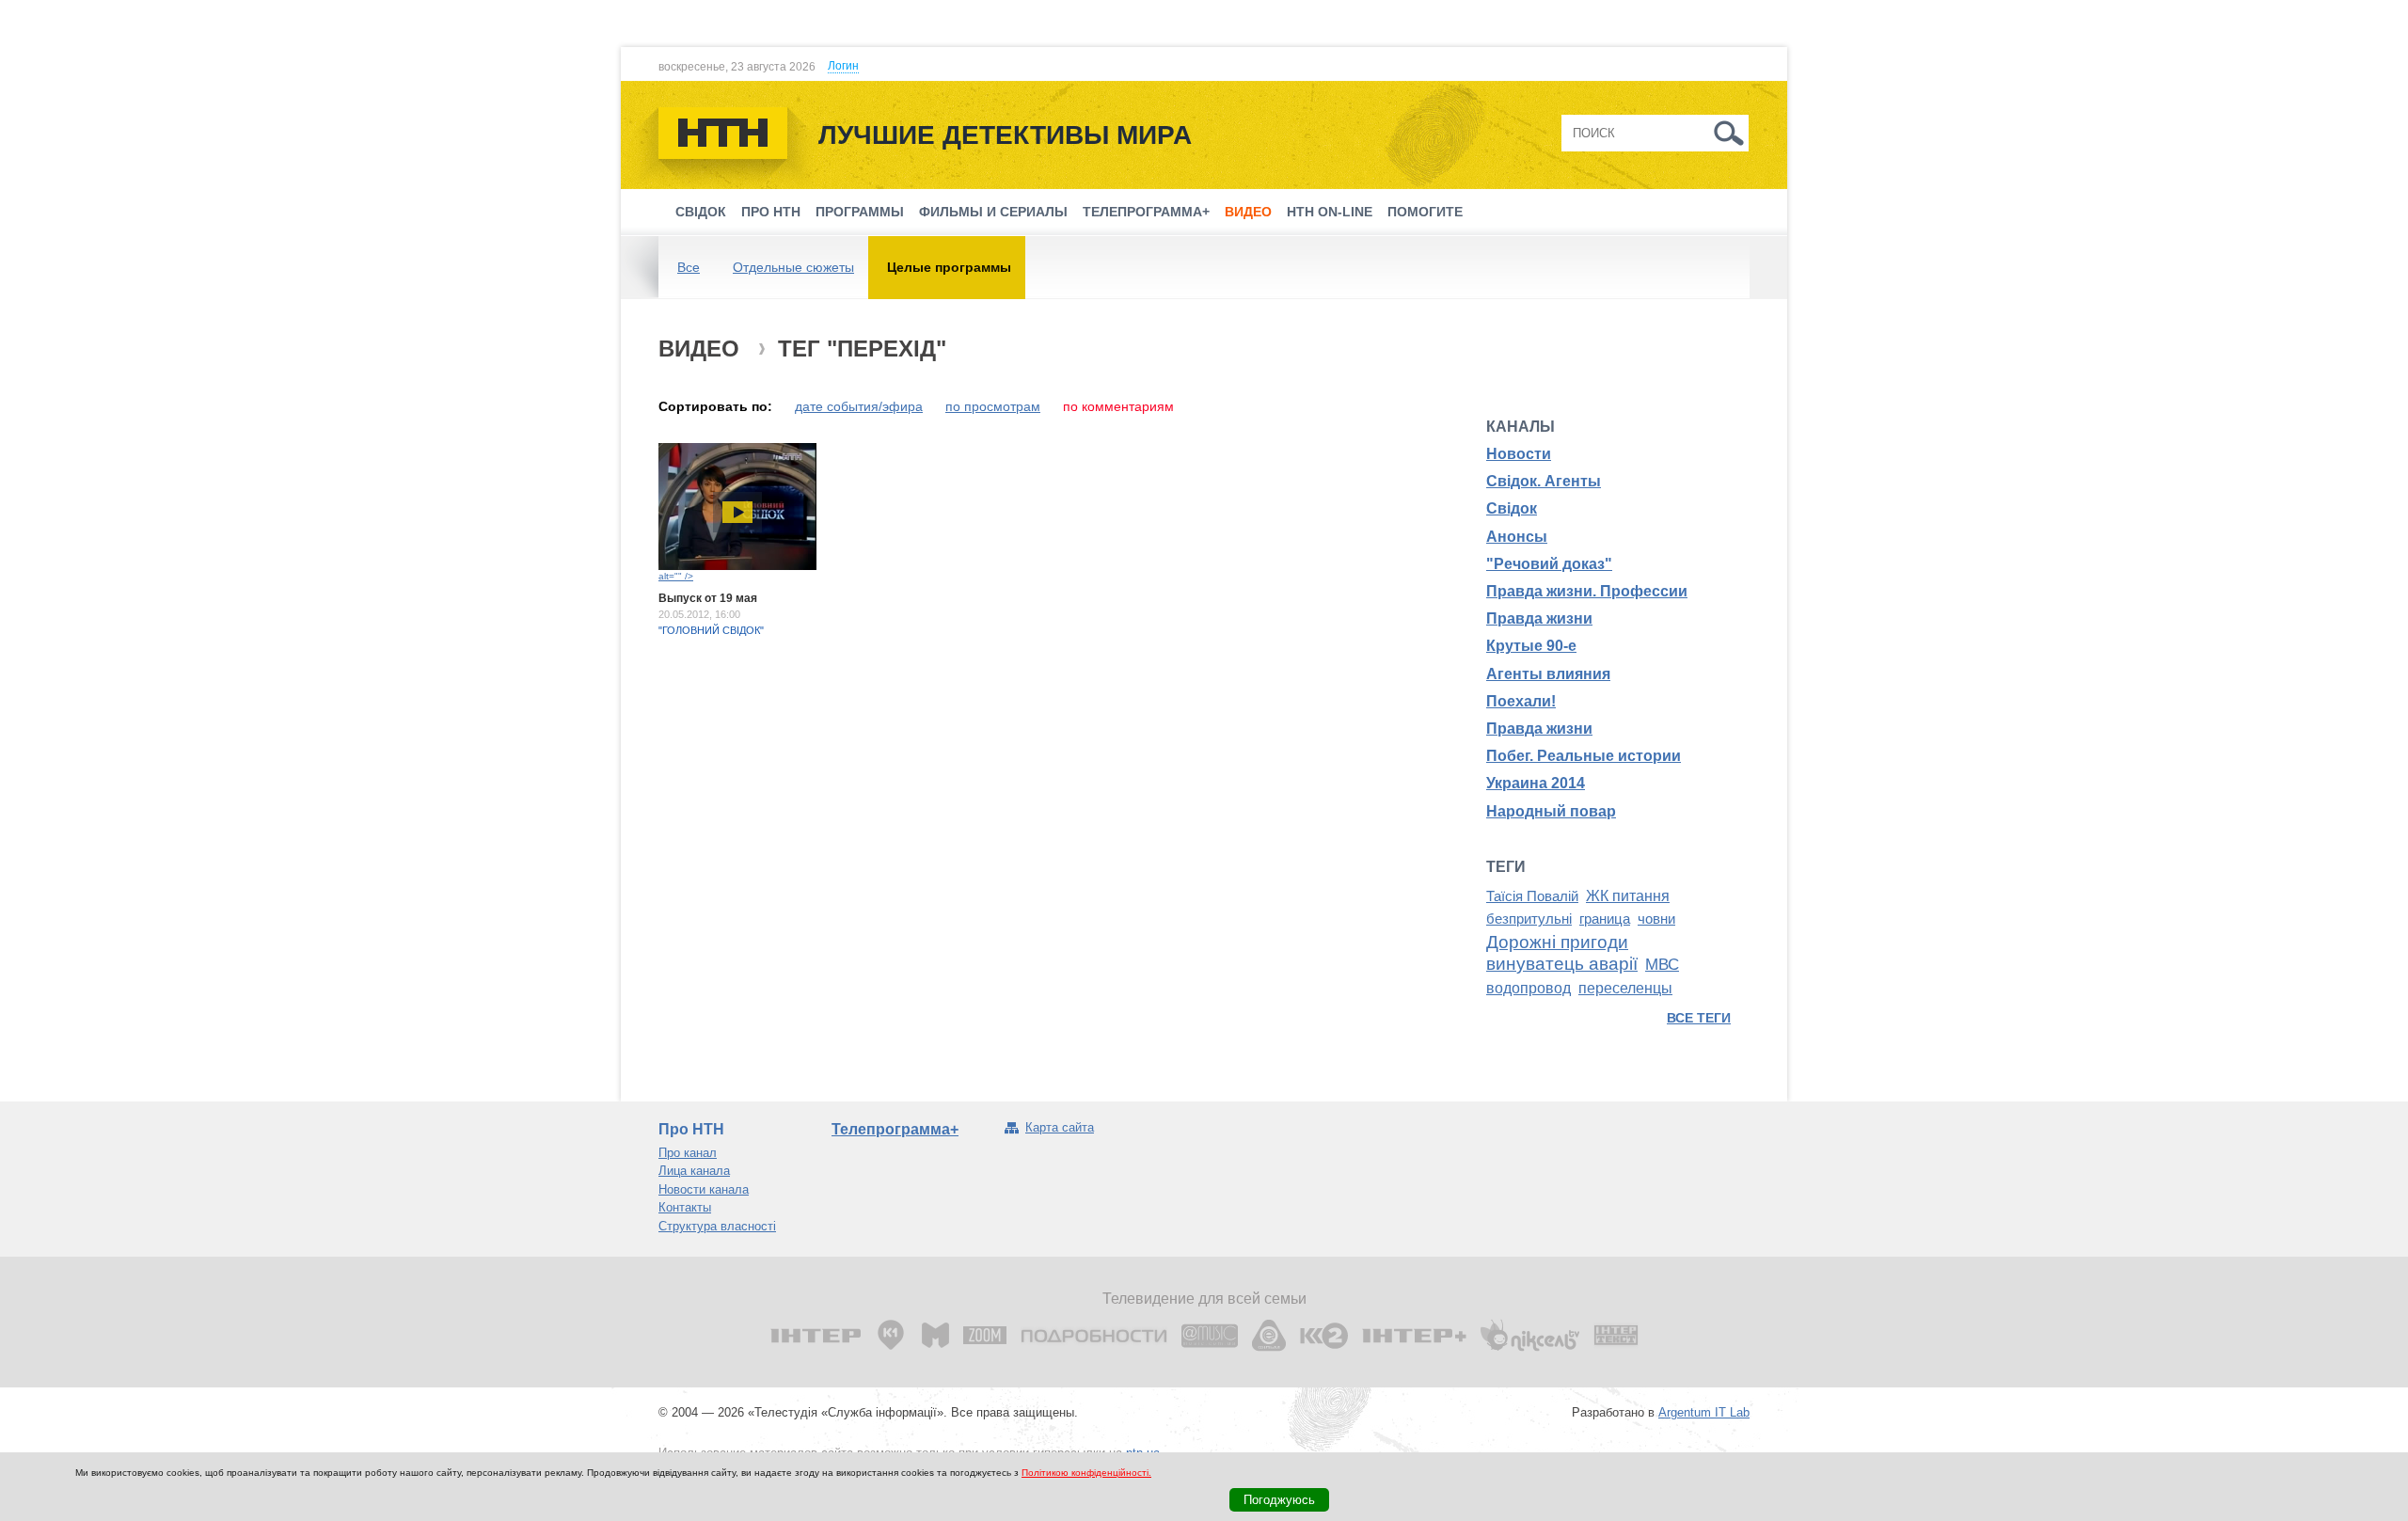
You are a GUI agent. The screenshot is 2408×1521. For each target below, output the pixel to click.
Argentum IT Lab (1704, 1412)
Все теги (1699, 1018)
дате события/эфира (859, 406)
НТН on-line (1330, 212)
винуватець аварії (1562, 964)
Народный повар (1551, 811)
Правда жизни (1539, 618)
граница (1605, 919)
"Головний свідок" (711, 630)
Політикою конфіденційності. (1086, 1473)
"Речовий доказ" (1549, 564)
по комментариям (1118, 406)
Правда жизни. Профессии (1587, 591)
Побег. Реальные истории (1584, 756)
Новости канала (704, 1189)
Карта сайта (1060, 1127)
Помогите (1425, 212)
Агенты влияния (1548, 674)
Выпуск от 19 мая (708, 598)
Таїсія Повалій (1532, 896)
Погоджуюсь (1279, 1500)
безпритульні (1529, 919)
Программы (860, 212)
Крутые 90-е (1531, 646)
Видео (1248, 212)
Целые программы (949, 267)
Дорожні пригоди (1557, 942)
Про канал (688, 1153)
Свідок (701, 212)
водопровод (1529, 988)
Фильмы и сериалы (993, 212)
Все (689, 267)
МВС (1662, 964)
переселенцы (1625, 988)
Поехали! (1521, 701)
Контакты (685, 1207)
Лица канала (694, 1171)
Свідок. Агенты (1544, 481)
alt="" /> (676, 576)
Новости (1519, 454)
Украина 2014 (1536, 783)
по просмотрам (993, 406)
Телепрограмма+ (1146, 212)
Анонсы (1517, 537)
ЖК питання (1628, 896)
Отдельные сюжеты (793, 267)
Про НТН (771, 212)
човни (1656, 919)
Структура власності (717, 1226)
